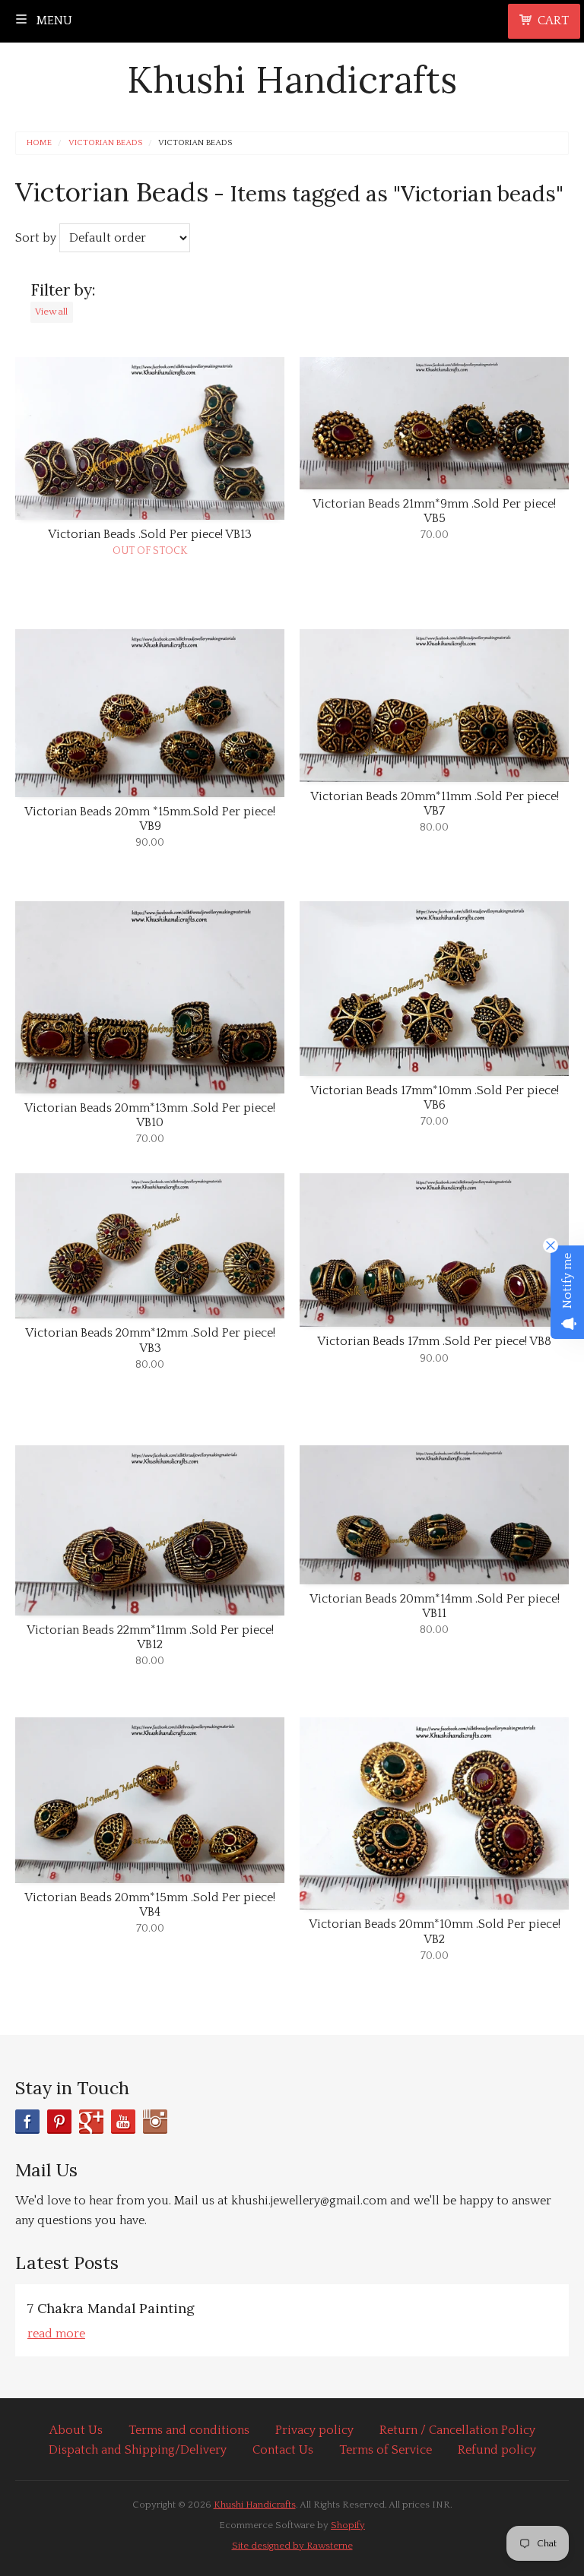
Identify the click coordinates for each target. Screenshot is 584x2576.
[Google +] (91, 2122)
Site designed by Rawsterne (292, 2546)
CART (553, 21)
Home (39, 143)
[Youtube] (123, 2122)
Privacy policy (314, 2430)
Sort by (36, 238)
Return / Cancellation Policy (457, 2430)
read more (56, 2334)
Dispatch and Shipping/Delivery (138, 2450)
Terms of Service (386, 2450)
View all (51, 312)
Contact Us (283, 2450)
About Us (76, 2430)
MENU (53, 21)
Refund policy (497, 2450)
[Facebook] (27, 2122)
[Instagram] (155, 2122)
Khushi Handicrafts (292, 79)
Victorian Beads (105, 143)
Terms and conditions (189, 2430)
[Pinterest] (59, 2122)
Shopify (348, 2525)
